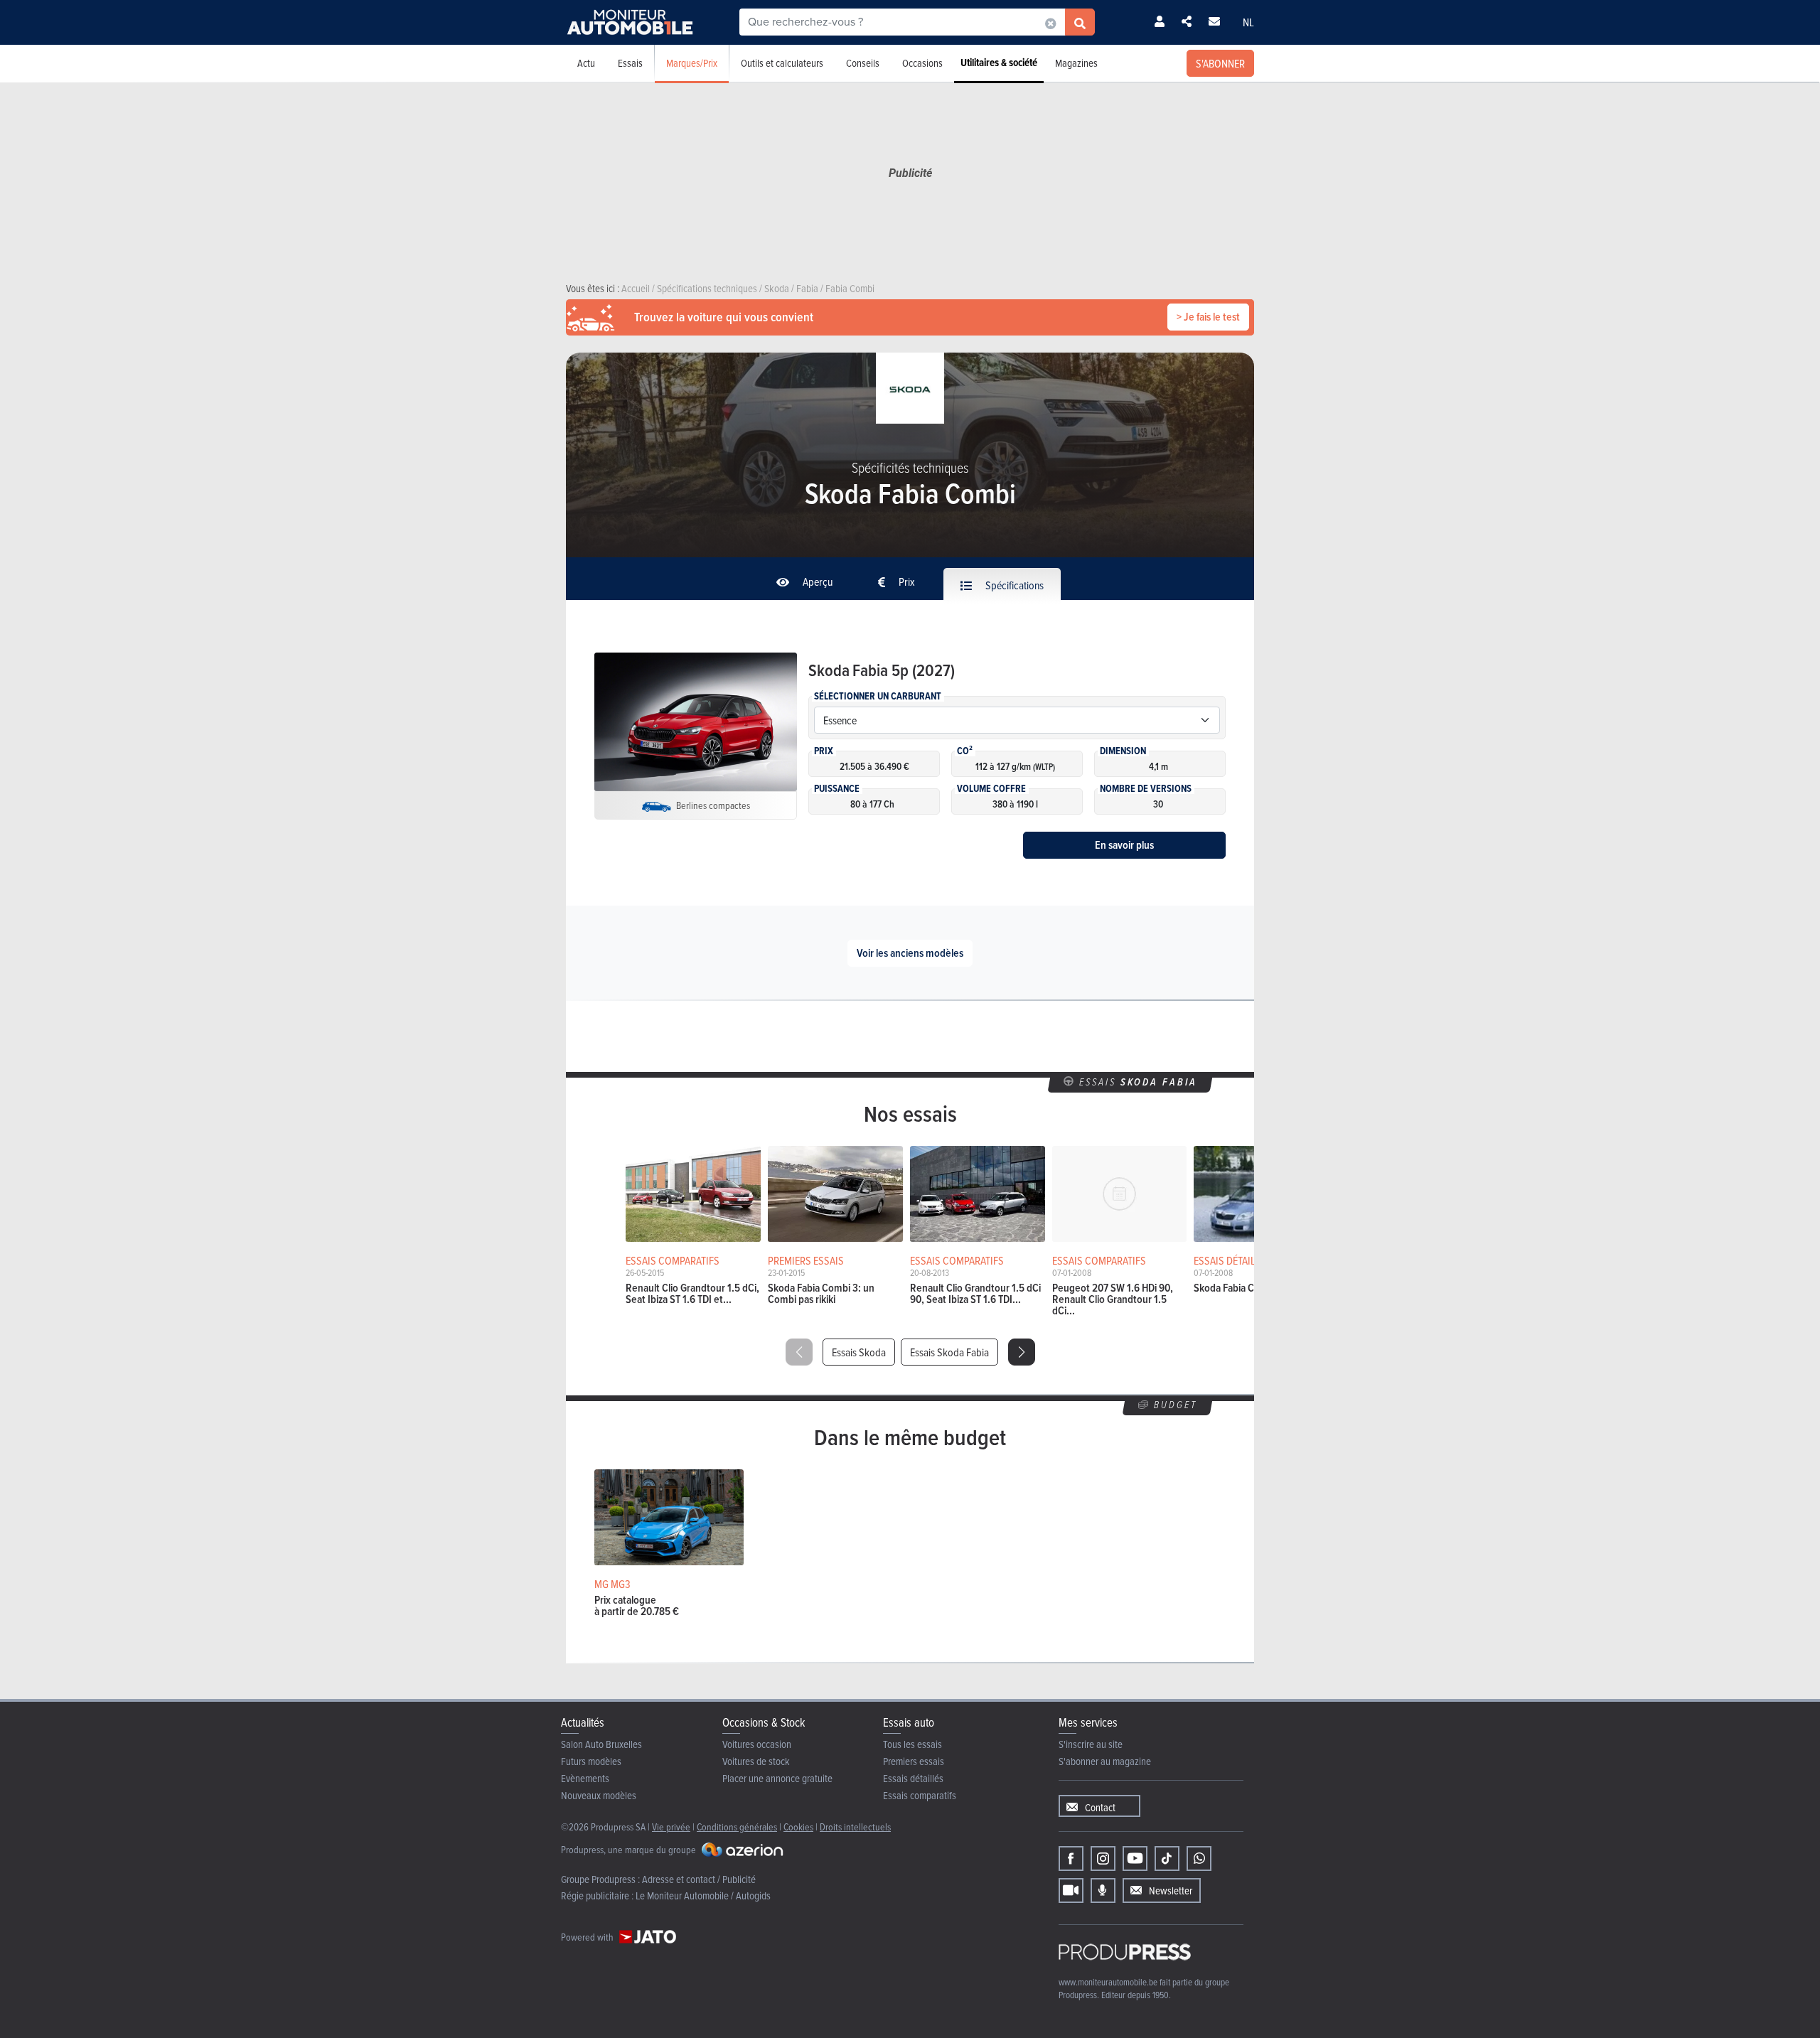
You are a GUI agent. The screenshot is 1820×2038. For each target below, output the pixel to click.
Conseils (863, 63)
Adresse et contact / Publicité (699, 1879)
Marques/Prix (692, 63)
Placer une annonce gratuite (777, 1778)
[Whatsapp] (1199, 1859)
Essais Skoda (859, 1352)
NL (1248, 22)
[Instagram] (1103, 1859)
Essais (630, 63)
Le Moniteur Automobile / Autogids (703, 1895)
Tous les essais (912, 1744)
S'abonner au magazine (1105, 1761)
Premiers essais (914, 1761)
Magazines (1076, 63)
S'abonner (1220, 63)
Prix (906, 581)
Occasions (922, 63)
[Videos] (1071, 1890)
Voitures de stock (756, 1761)
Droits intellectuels (855, 1827)
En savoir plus (1124, 845)
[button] (1022, 1352)
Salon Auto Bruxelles (601, 1744)
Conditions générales (737, 1827)
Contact (1100, 1807)
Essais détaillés (913, 1778)
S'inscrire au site (1091, 1744)
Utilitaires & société (999, 63)
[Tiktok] (1167, 1859)
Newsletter (1171, 1890)
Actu (586, 63)
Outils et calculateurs (782, 63)
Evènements (585, 1778)
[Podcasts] (1103, 1890)
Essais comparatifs (920, 1795)
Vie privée (671, 1827)
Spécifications (1013, 585)
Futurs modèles (591, 1761)
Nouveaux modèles (599, 1795)
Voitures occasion (757, 1744)
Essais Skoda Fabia (949, 1352)
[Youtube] (1135, 1859)
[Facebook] (1071, 1859)
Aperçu (817, 581)
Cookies (798, 1827)
